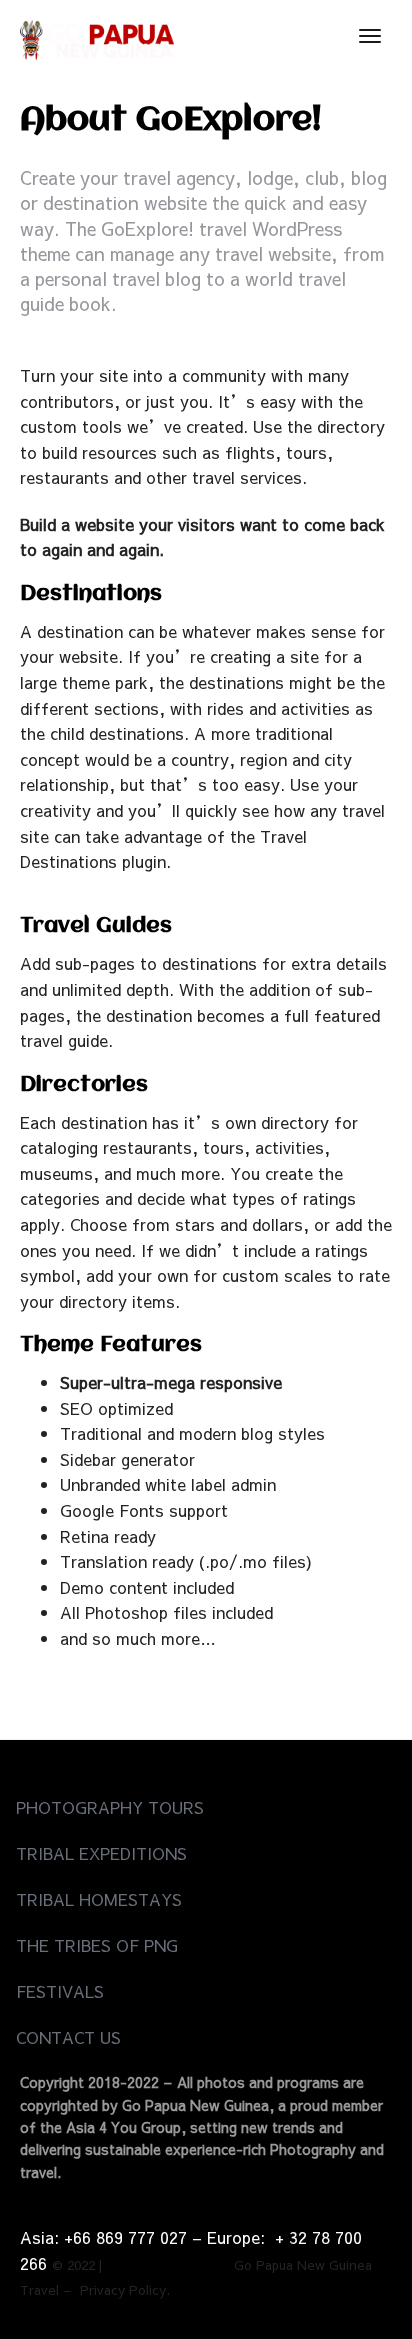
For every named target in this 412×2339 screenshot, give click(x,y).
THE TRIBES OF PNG (97, 1945)
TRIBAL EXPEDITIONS (101, 1853)
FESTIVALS (60, 1991)
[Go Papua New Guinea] (97, 36)
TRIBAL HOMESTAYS (99, 1899)
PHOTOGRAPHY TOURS (110, 1807)
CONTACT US (68, 2037)
